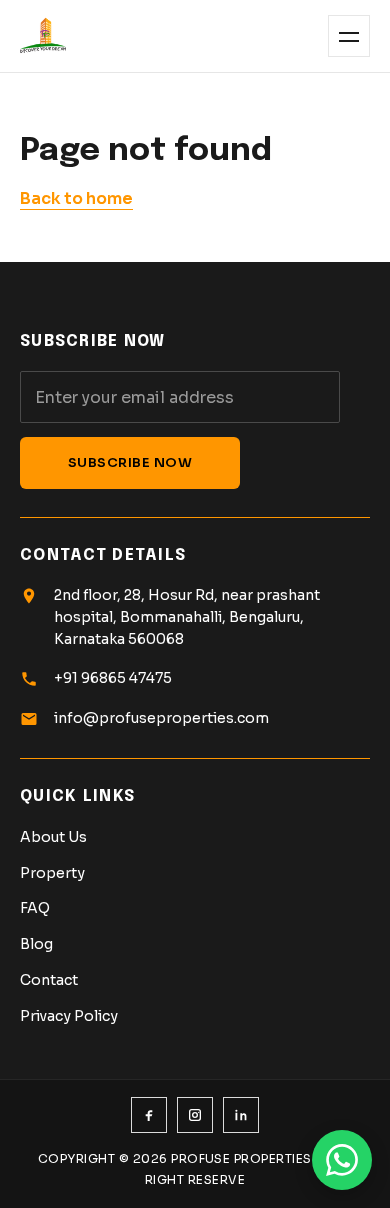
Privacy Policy (69, 1016)
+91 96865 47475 (113, 678)
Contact (49, 980)
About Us (53, 837)
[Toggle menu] (349, 36)
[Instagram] (195, 1115)
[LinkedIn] (241, 1115)
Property (52, 873)
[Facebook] (149, 1115)
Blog (36, 944)
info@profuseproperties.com (161, 718)
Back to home (76, 198)
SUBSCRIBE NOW (130, 462)
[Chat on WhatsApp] (342, 1160)
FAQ (35, 908)
